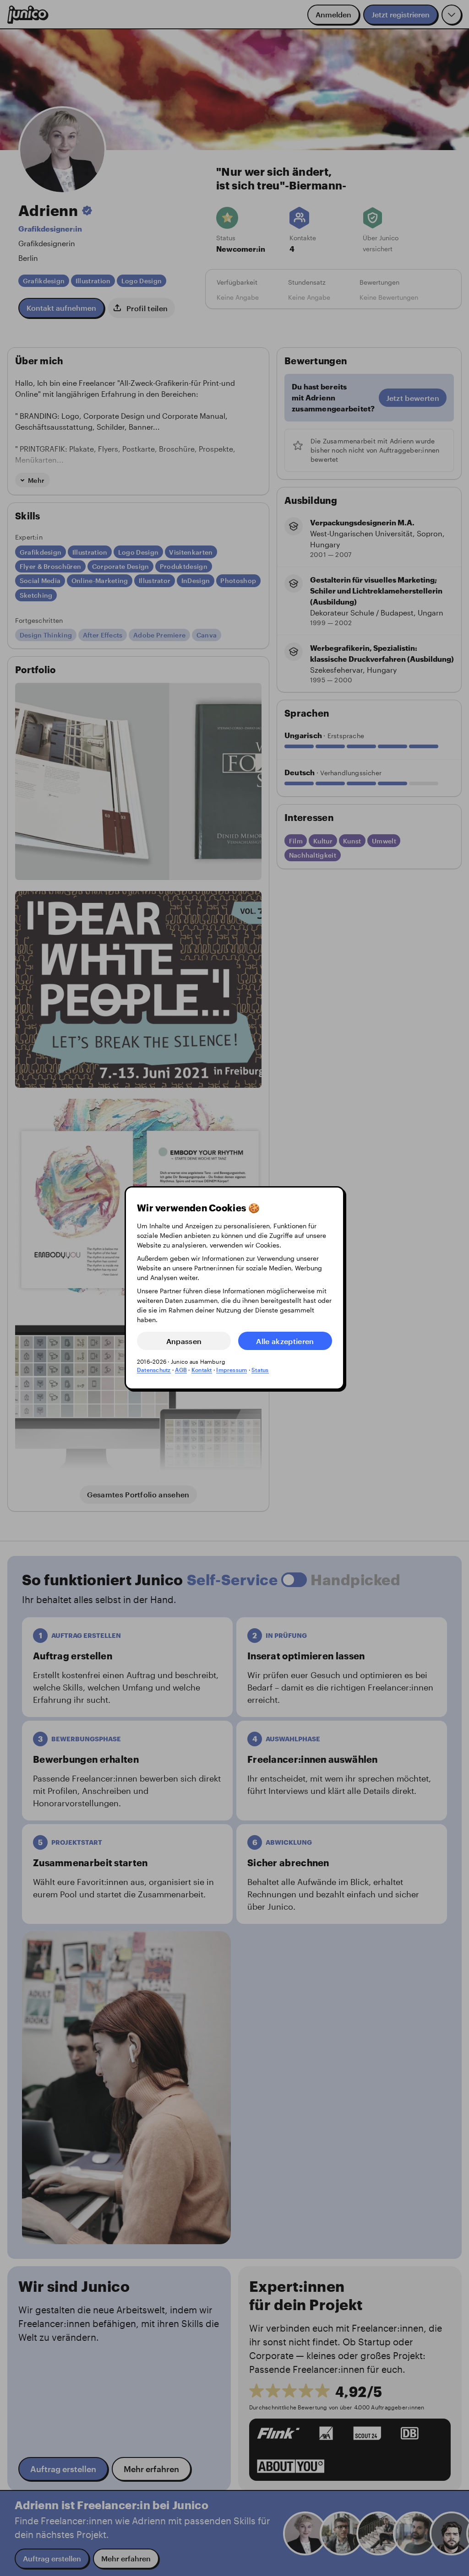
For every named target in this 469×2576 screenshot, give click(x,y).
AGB (181, 1370)
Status (260, 1370)
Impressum (232, 1370)
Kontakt (202, 1370)
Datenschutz (154, 1370)
